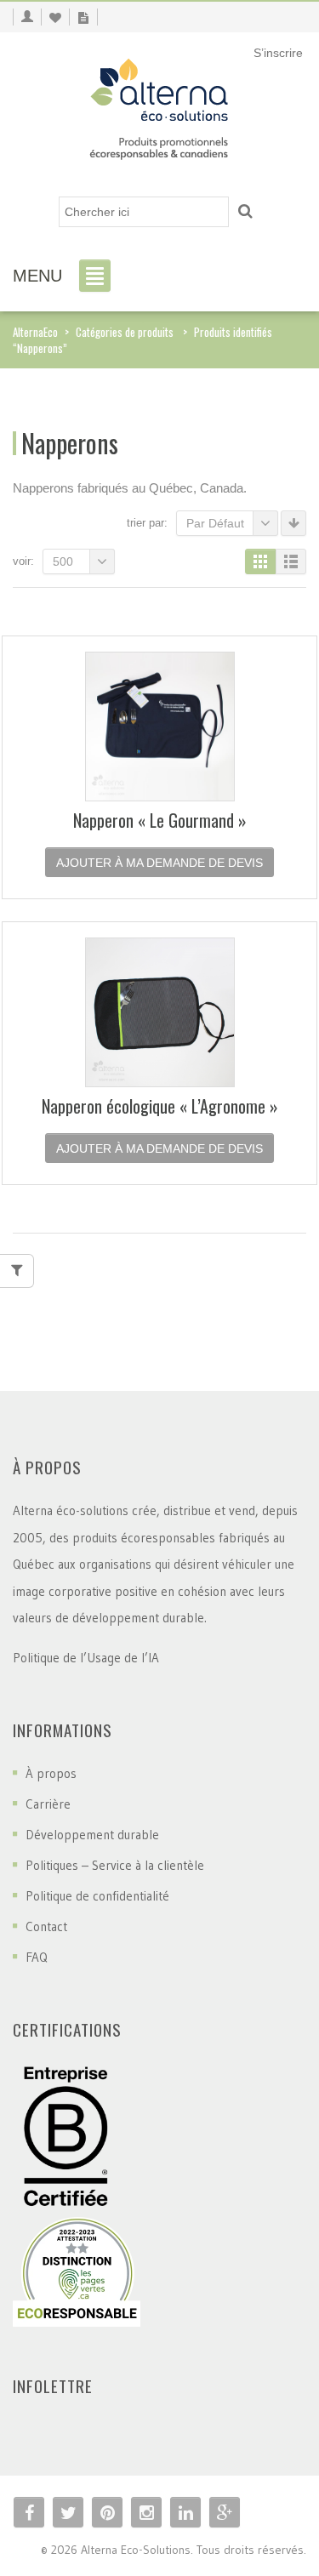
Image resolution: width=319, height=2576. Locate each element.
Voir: (23, 561)
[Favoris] (55, 17)
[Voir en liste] (291, 561)
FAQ (37, 1957)
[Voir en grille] (260, 561)
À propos (51, 1773)
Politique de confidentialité (97, 1896)
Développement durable (92, 1835)
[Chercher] (245, 212)
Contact (46, 1926)
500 (63, 561)
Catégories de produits (125, 332)
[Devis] (83, 17)
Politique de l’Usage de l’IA (86, 1658)
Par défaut (215, 523)
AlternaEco (35, 332)
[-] (159, 104)
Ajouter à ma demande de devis (159, 863)
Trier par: (147, 523)
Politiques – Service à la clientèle (115, 1865)
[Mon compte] (27, 17)
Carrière (48, 1804)
